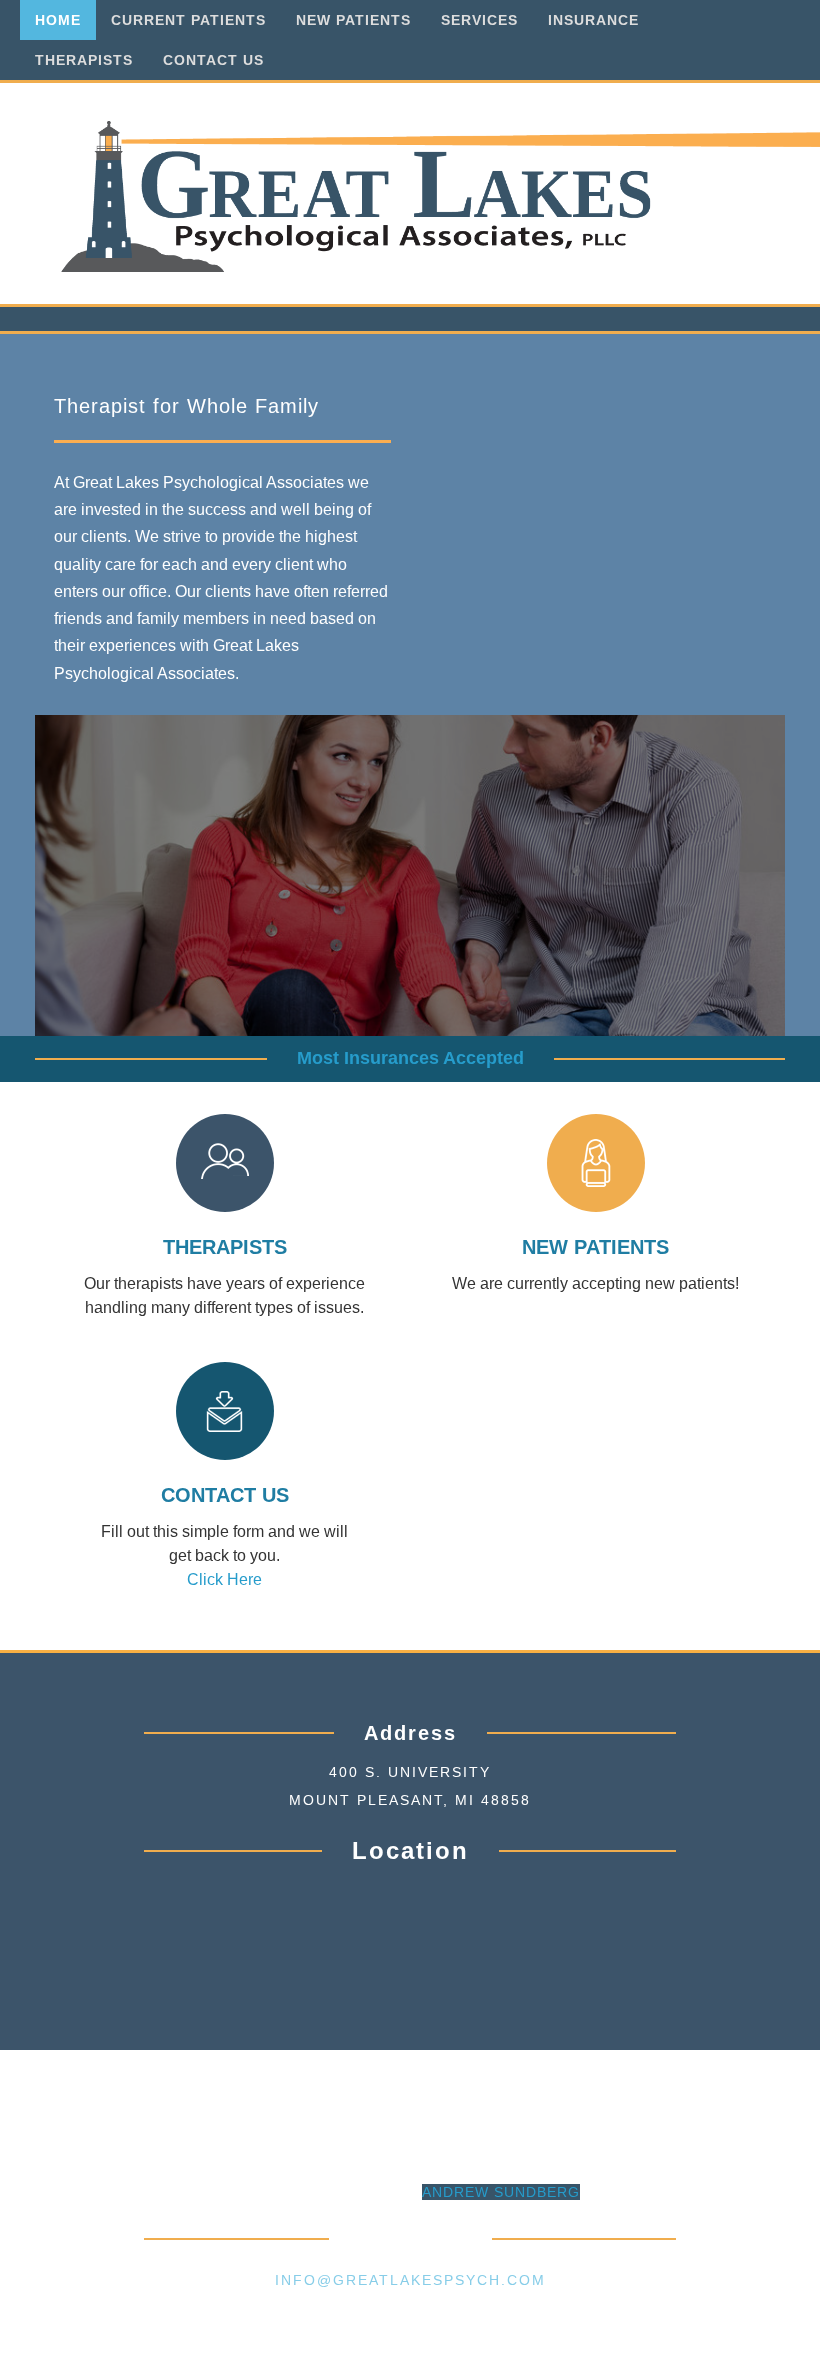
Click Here (224, 1579)
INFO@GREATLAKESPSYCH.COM (410, 2280)
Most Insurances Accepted (410, 1058)
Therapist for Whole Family (186, 406)
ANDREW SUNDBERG (501, 2192)
